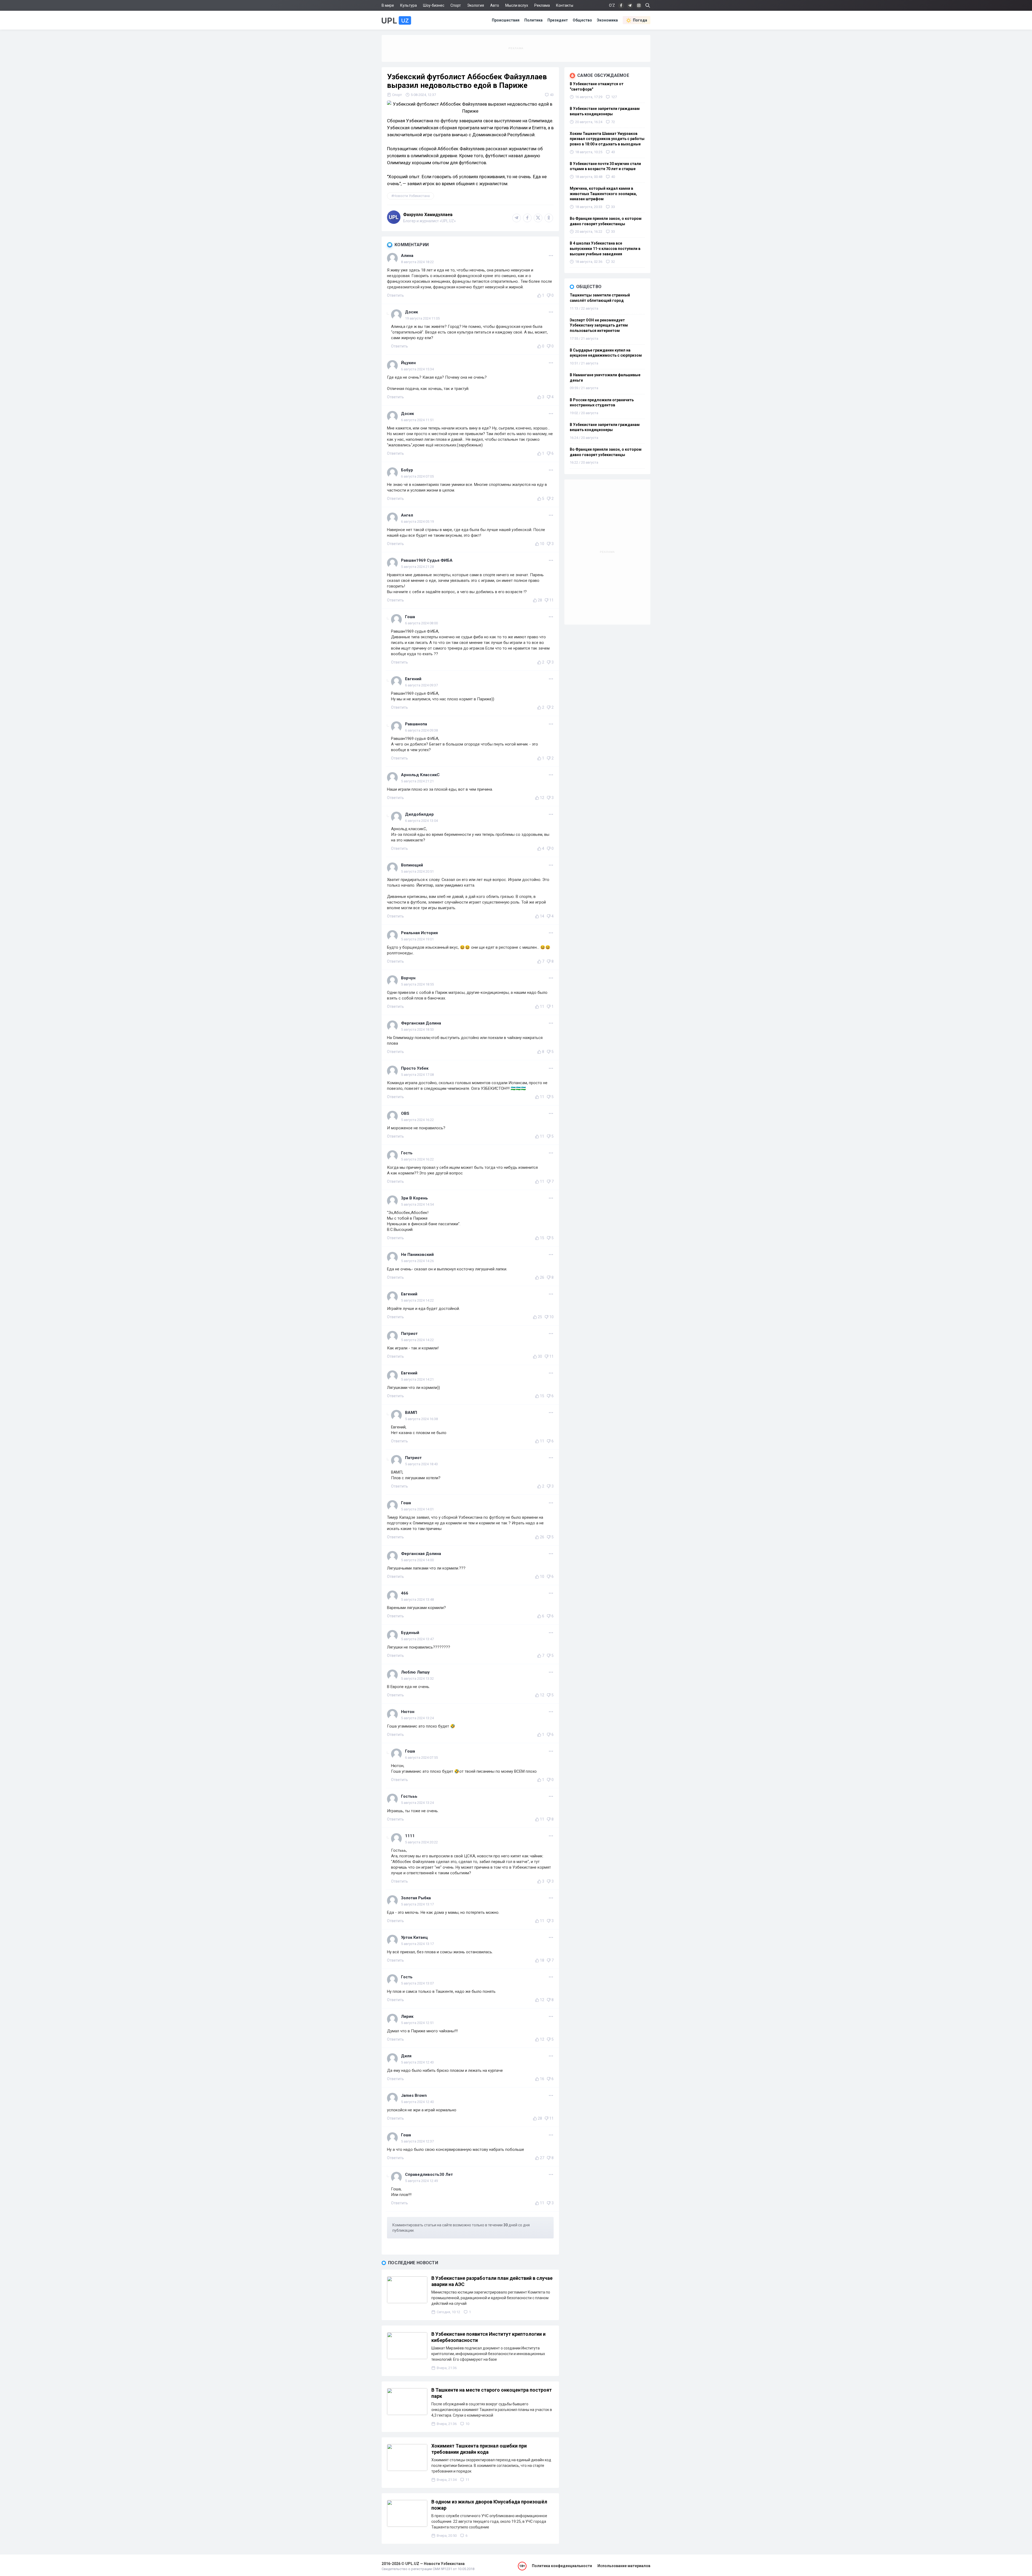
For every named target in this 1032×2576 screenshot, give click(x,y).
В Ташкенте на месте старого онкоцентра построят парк (492, 2393)
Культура (408, 5)
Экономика (607, 20)
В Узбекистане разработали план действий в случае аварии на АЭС (492, 2281)
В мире (388, 5)
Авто (495, 5)
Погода (640, 20)
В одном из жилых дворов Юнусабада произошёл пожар (489, 2505)
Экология (476, 5)
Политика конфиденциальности (562, 2566)
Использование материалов (624, 2566)
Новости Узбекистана (412, 196)
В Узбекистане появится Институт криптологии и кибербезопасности (488, 2337)
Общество (582, 20)
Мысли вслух (517, 5)
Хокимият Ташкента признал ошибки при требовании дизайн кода (479, 2449)
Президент (558, 20)
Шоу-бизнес (434, 5)
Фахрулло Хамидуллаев (428, 215)
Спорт (456, 5)
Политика (533, 20)
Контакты (565, 5)
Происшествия (506, 20)
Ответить (395, 295)
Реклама (542, 5)
